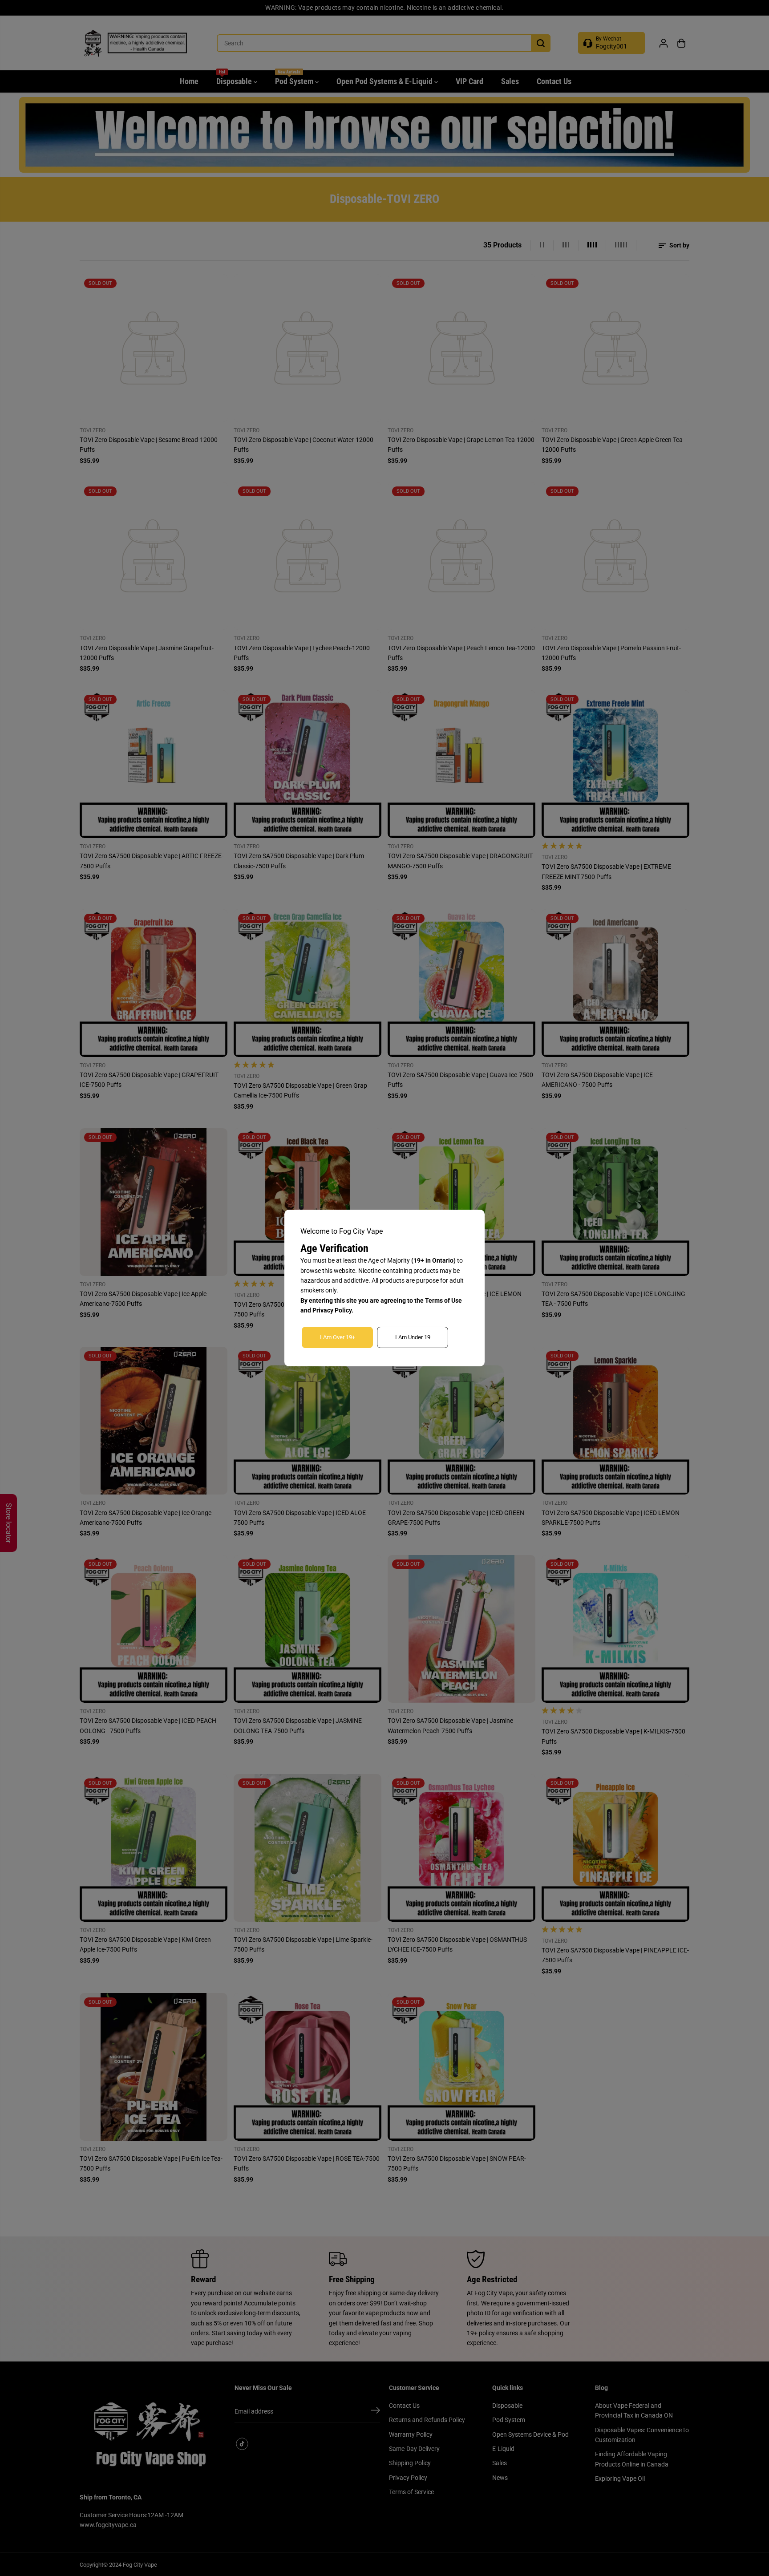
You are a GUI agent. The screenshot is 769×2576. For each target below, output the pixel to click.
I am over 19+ (338, 1337)
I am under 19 (413, 1337)
